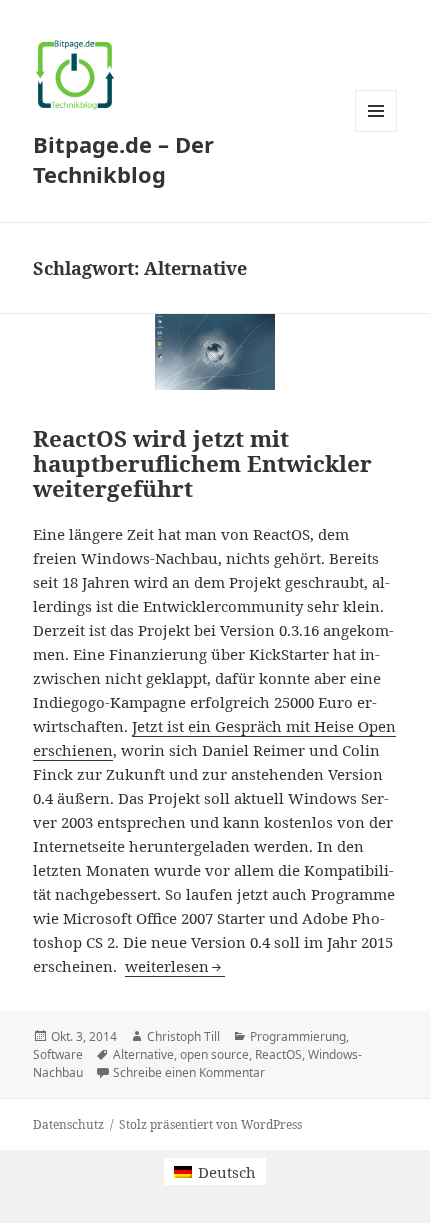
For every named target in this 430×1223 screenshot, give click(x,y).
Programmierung (298, 1036)
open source (214, 1054)
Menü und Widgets (376, 131)
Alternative (143, 1054)
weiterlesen (175, 966)
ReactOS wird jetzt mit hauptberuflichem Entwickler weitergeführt (202, 463)
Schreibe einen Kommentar (189, 1072)
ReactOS (278, 1054)
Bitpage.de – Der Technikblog (123, 159)
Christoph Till (183, 1036)
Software (58, 1054)
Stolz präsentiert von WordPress (210, 1124)
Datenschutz (68, 1124)
